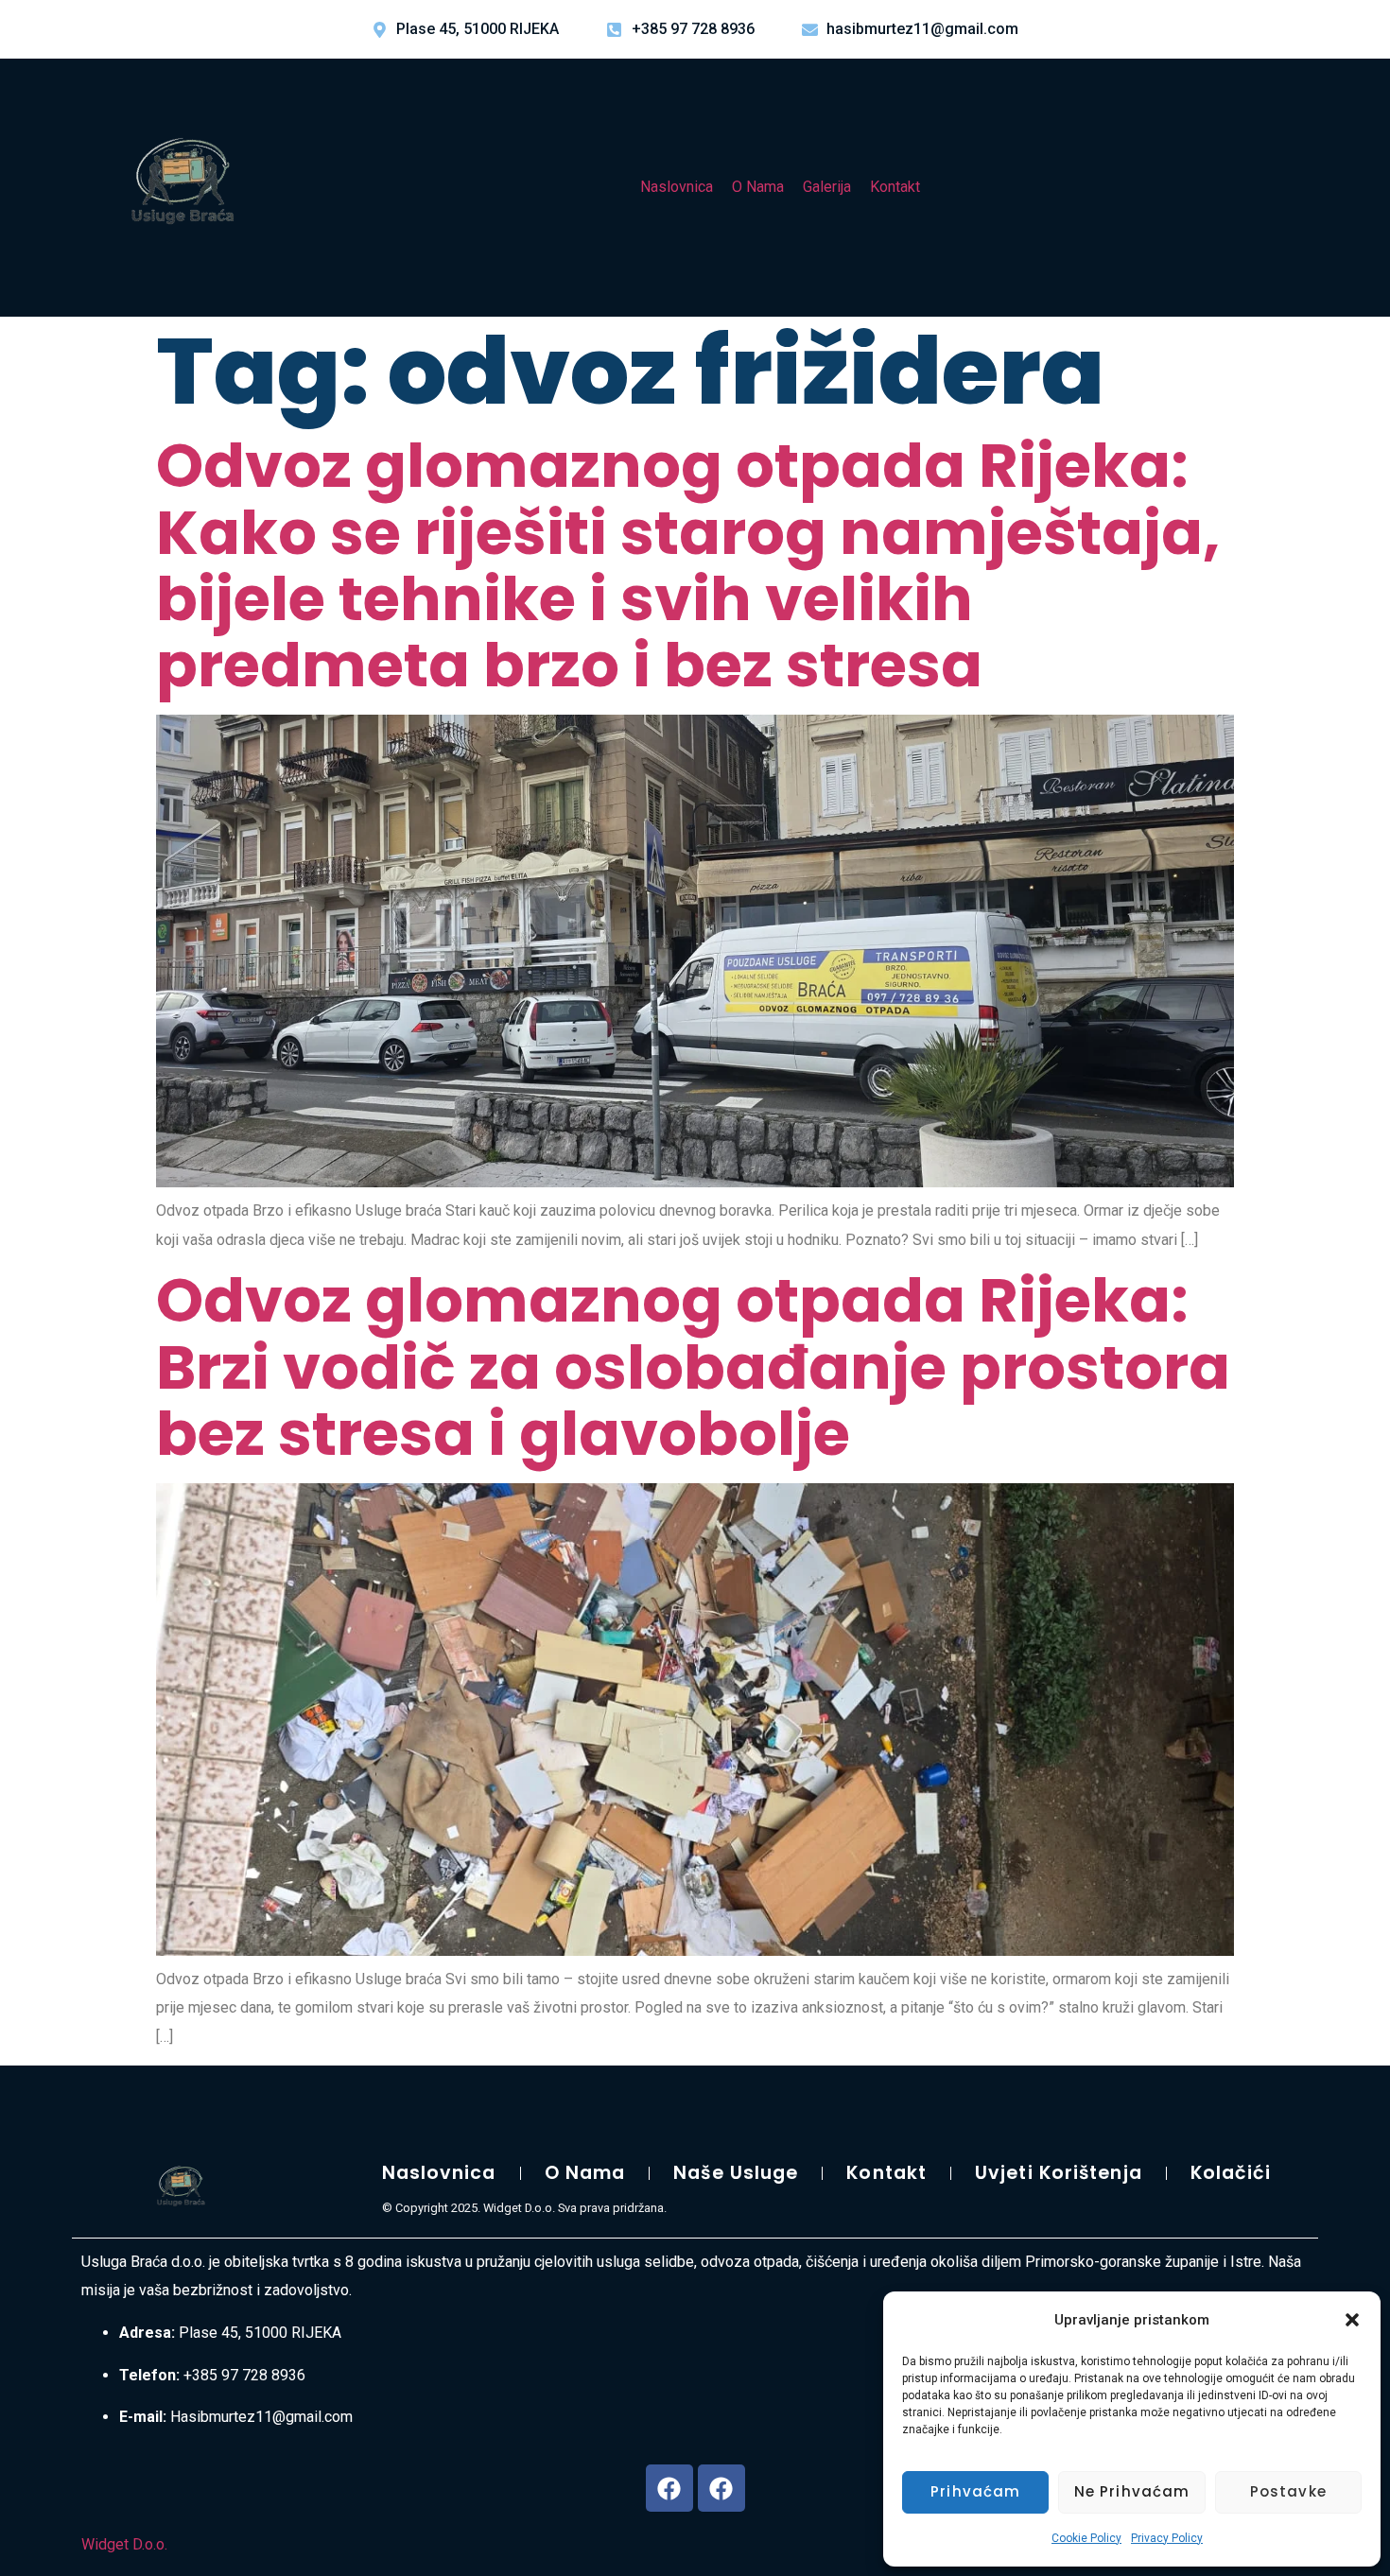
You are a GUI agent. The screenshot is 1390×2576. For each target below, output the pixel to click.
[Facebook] (669, 2488)
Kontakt (895, 187)
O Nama (758, 187)
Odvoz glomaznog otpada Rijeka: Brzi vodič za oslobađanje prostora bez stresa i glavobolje (693, 1367)
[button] (1352, 2320)
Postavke (1288, 2491)
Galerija (827, 187)
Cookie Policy (1086, 2538)
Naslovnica (677, 187)
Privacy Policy (1167, 2538)
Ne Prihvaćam (1132, 2491)
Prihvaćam (975, 2491)
